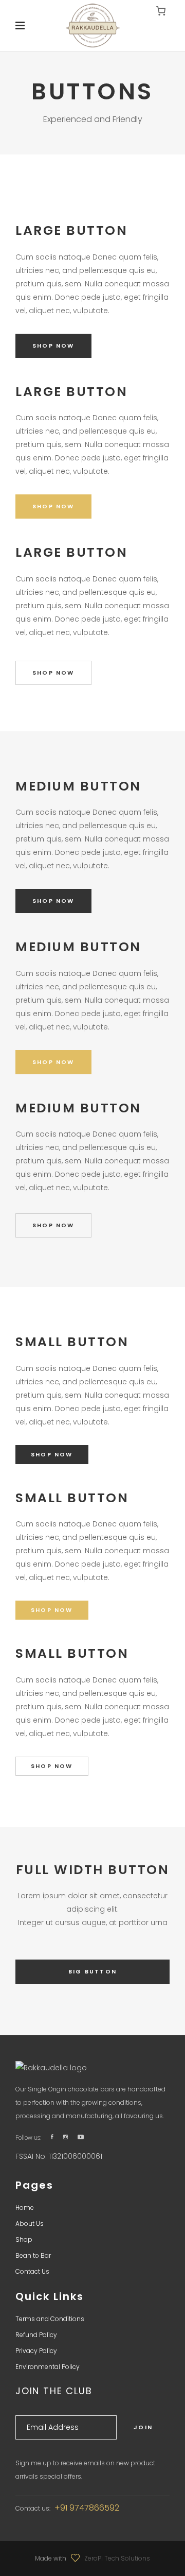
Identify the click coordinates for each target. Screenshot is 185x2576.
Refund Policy (36, 2335)
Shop (24, 2239)
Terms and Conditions (50, 2319)
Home (25, 2208)
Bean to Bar (33, 2255)
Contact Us (32, 2271)
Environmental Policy (48, 2367)
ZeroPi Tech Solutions (117, 2558)
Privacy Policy (36, 2351)
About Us (30, 2223)
